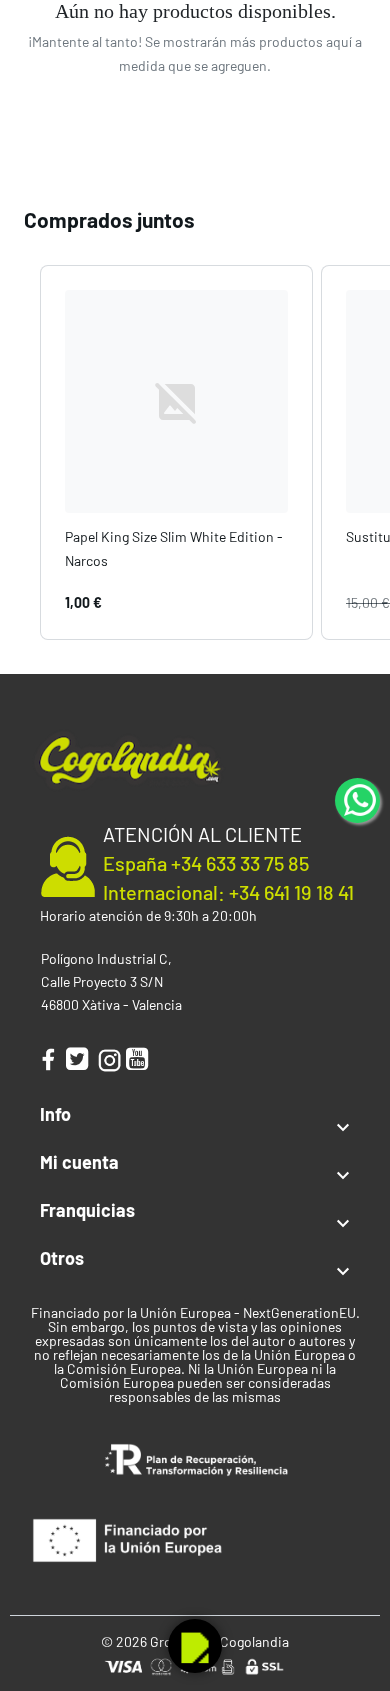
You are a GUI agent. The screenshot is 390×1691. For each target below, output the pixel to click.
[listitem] (176, 452)
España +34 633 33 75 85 (206, 863)
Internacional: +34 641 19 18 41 (228, 892)
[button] (20, 452)
